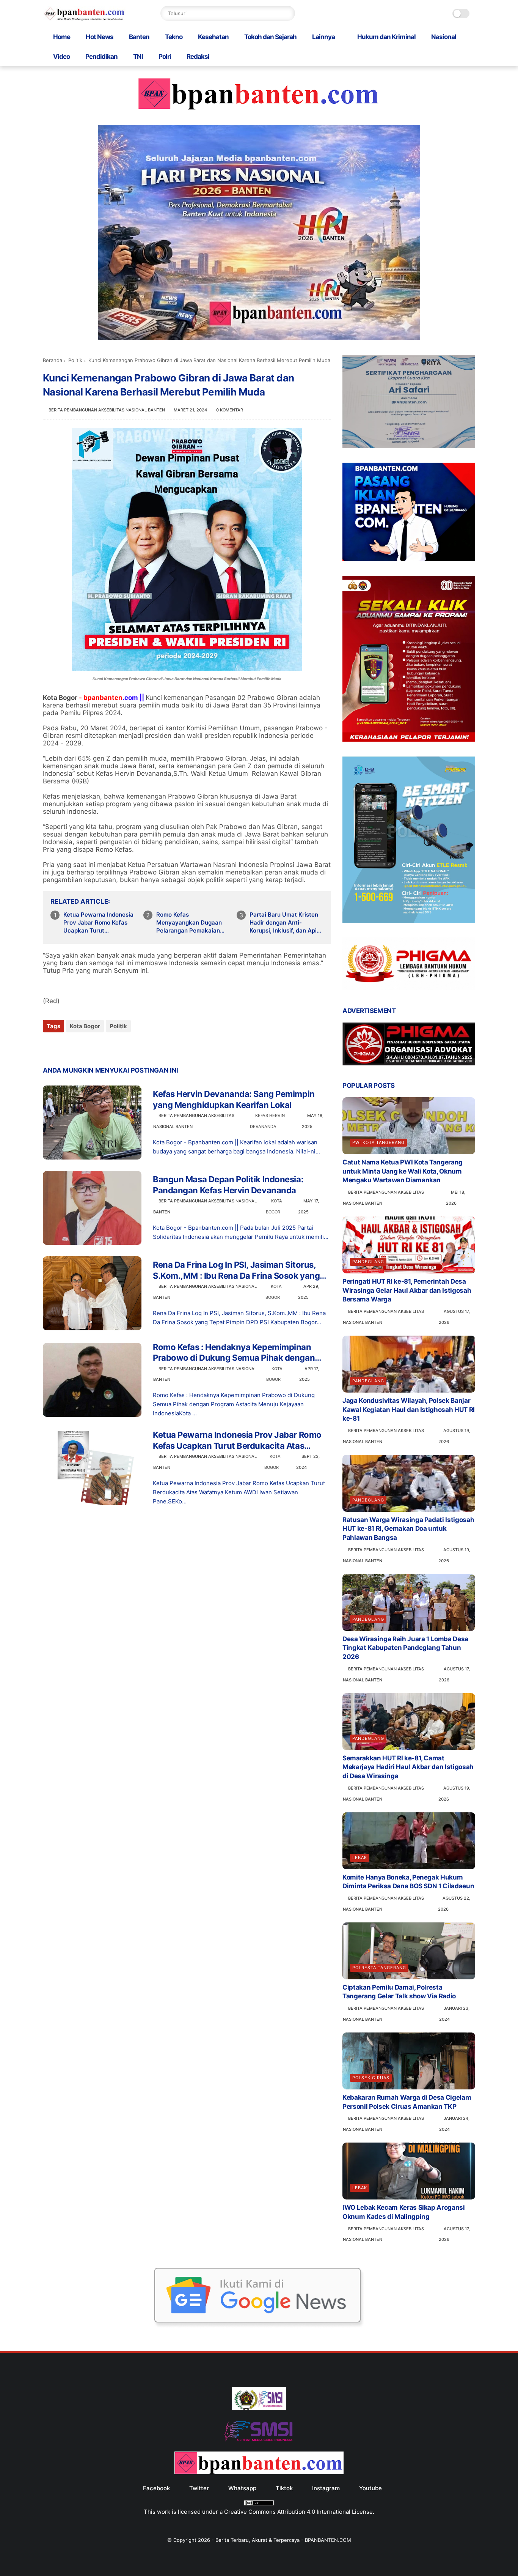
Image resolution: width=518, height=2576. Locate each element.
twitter (199, 2488)
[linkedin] (110, 1047)
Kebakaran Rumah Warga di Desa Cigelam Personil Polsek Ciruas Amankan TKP (407, 2102)
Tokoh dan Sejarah (270, 37)
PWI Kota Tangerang (378, 1142)
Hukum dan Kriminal (386, 37)
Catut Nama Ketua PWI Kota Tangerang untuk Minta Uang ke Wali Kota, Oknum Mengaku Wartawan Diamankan (403, 1171)
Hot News (100, 37)
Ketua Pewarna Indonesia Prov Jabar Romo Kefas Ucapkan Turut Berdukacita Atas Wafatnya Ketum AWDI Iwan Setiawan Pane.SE (98, 923)
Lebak (360, 1858)
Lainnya (323, 37)
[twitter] (65, 1047)
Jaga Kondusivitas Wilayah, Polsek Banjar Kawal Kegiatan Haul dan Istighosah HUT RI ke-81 (409, 1410)
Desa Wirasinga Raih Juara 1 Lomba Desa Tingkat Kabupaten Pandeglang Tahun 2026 (405, 1648)
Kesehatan (213, 37)
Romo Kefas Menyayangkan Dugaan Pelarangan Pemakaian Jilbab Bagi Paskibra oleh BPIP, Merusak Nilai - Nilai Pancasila (192, 923)
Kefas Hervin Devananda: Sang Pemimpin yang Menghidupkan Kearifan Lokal (234, 1099)
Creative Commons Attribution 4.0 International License (298, 2512)
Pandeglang (368, 1262)
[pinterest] (95, 1047)
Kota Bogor (85, 1026)
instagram (326, 2488)
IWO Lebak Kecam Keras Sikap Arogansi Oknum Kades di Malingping (404, 2212)
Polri (165, 57)
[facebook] (49, 1047)
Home (62, 37)
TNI (138, 57)
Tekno (174, 37)
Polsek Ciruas (371, 2078)
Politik (75, 360)
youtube (370, 2488)
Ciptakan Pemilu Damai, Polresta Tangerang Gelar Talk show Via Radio (399, 1992)
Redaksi (198, 57)
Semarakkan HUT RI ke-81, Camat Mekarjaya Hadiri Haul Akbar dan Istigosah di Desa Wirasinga (408, 1767)
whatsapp (242, 2488)
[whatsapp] (80, 1047)
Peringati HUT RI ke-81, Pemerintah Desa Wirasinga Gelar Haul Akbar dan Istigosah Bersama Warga (407, 1290)
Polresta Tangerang (379, 1968)
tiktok (284, 2488)
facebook (156, 2488)
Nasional (444, 37)
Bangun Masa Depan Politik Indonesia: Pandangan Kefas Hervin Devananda (228, 1185)
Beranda (53, 360)
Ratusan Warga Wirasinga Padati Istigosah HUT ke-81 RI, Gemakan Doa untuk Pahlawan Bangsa (408, 1529)
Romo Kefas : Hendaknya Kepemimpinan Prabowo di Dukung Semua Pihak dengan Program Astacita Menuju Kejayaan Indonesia (234, 1353)
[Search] (287, 13)
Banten (139, 37)
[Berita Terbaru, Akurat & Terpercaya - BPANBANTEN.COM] (84, 19)
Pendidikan (101, 57)
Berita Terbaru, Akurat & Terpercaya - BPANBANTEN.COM (283, 2540)
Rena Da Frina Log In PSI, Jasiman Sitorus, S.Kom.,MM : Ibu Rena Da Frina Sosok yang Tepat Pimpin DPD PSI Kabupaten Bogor (236, 1270)
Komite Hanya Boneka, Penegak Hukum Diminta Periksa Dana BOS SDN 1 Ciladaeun (408, 1882)
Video (61, 57)
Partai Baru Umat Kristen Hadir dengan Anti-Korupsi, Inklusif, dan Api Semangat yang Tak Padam (284, 923)
